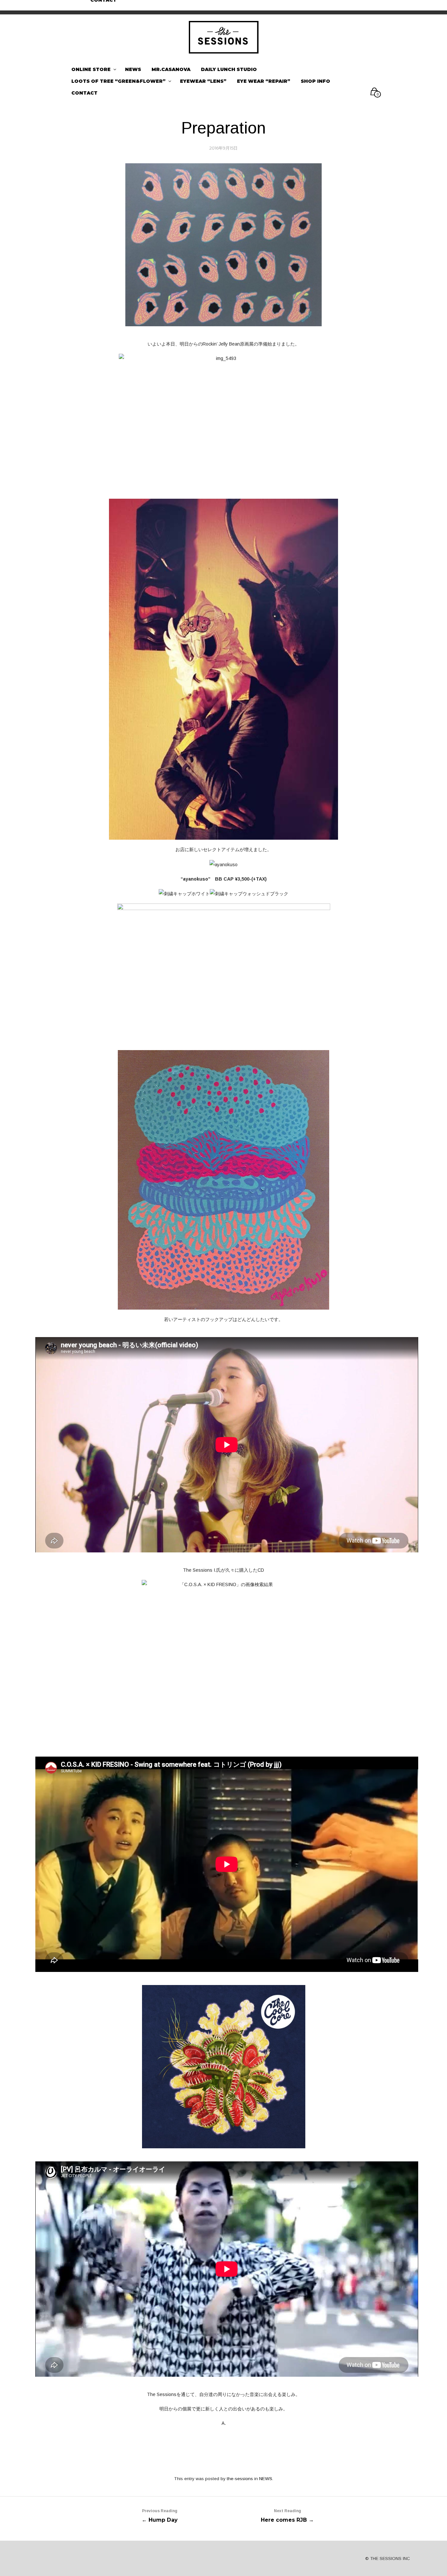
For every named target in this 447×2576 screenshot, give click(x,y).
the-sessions (240, 2479)
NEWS (266, 2479)
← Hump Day (160, 2516)
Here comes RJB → (287, 2516)
